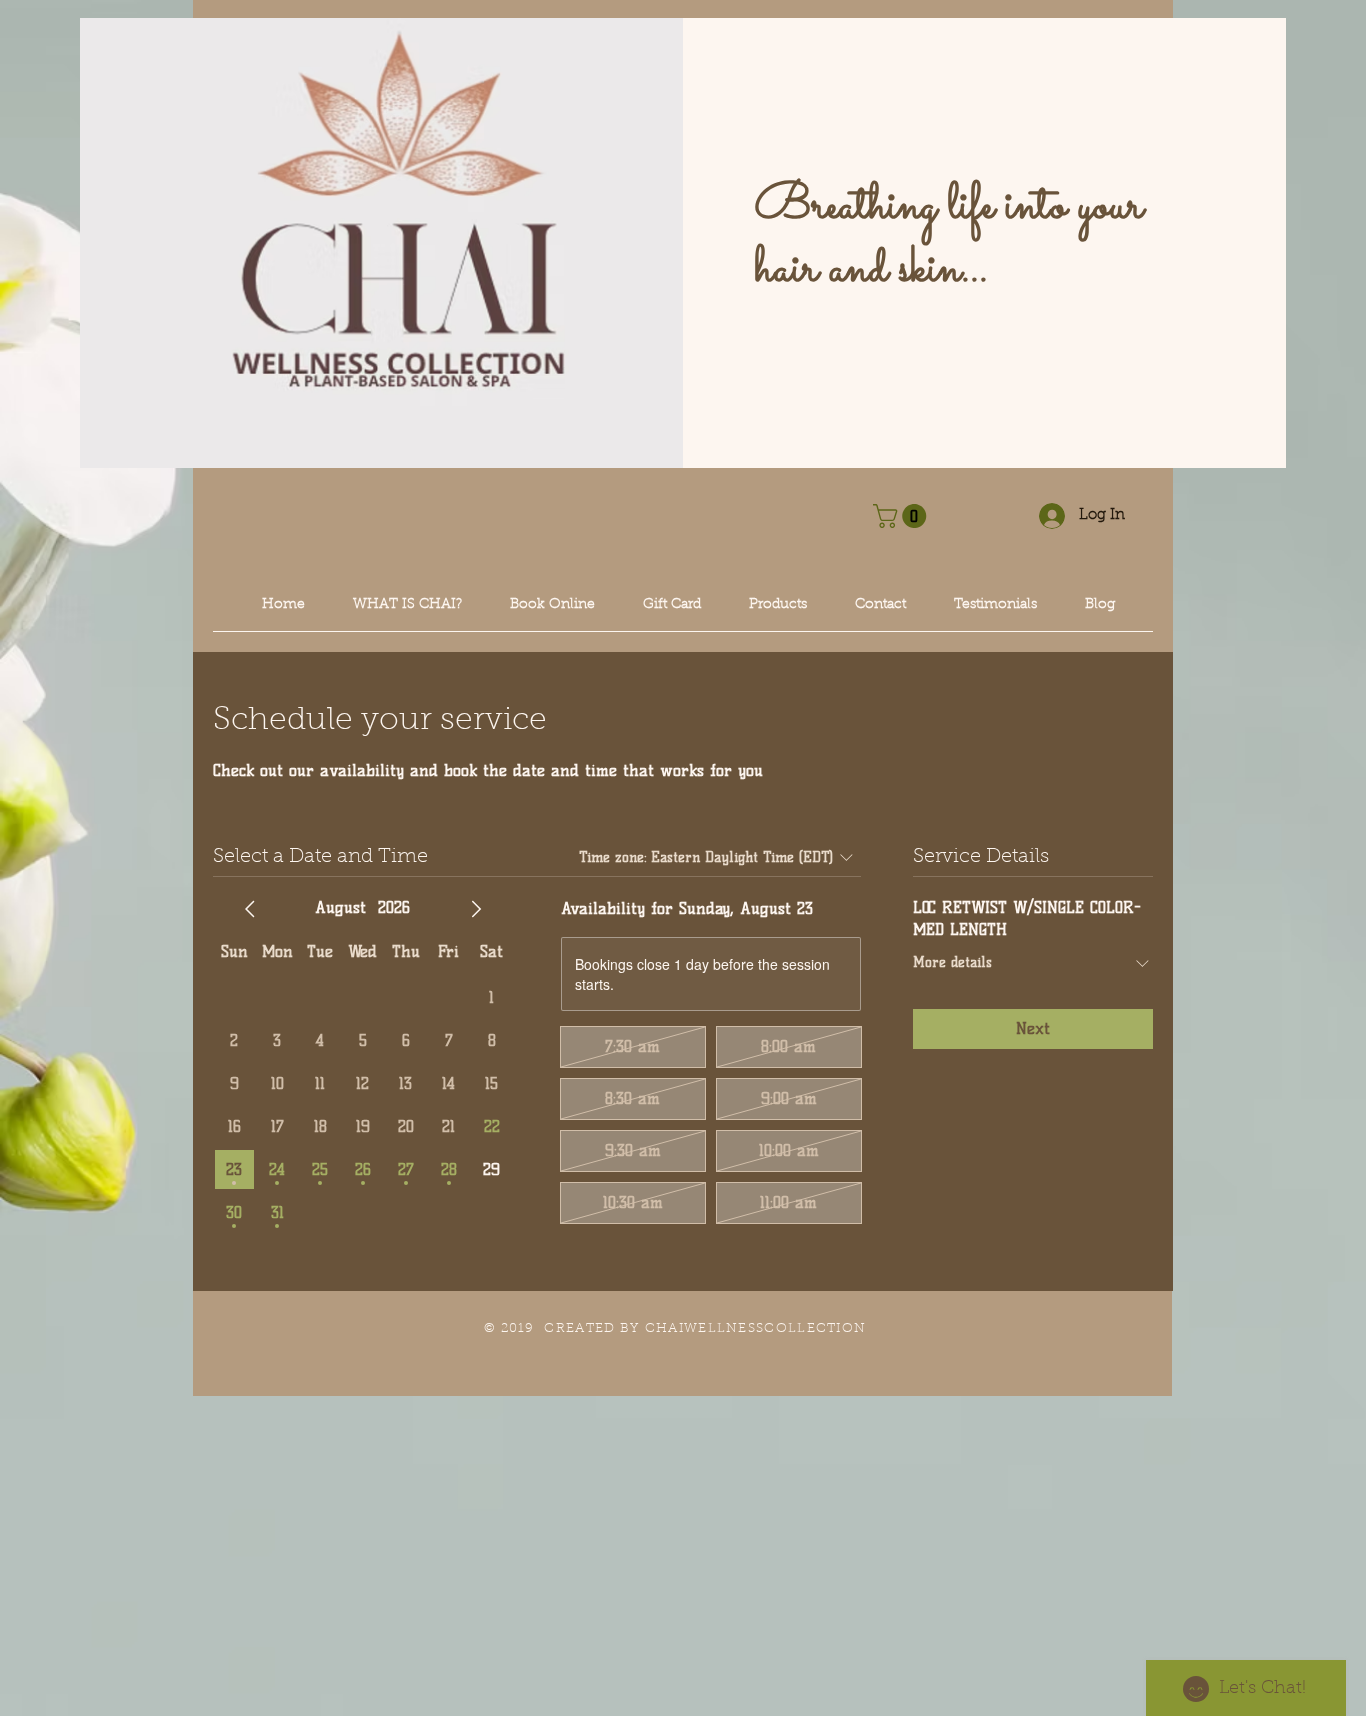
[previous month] (250, 909)
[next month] (476, 909)
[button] (902, 516)
